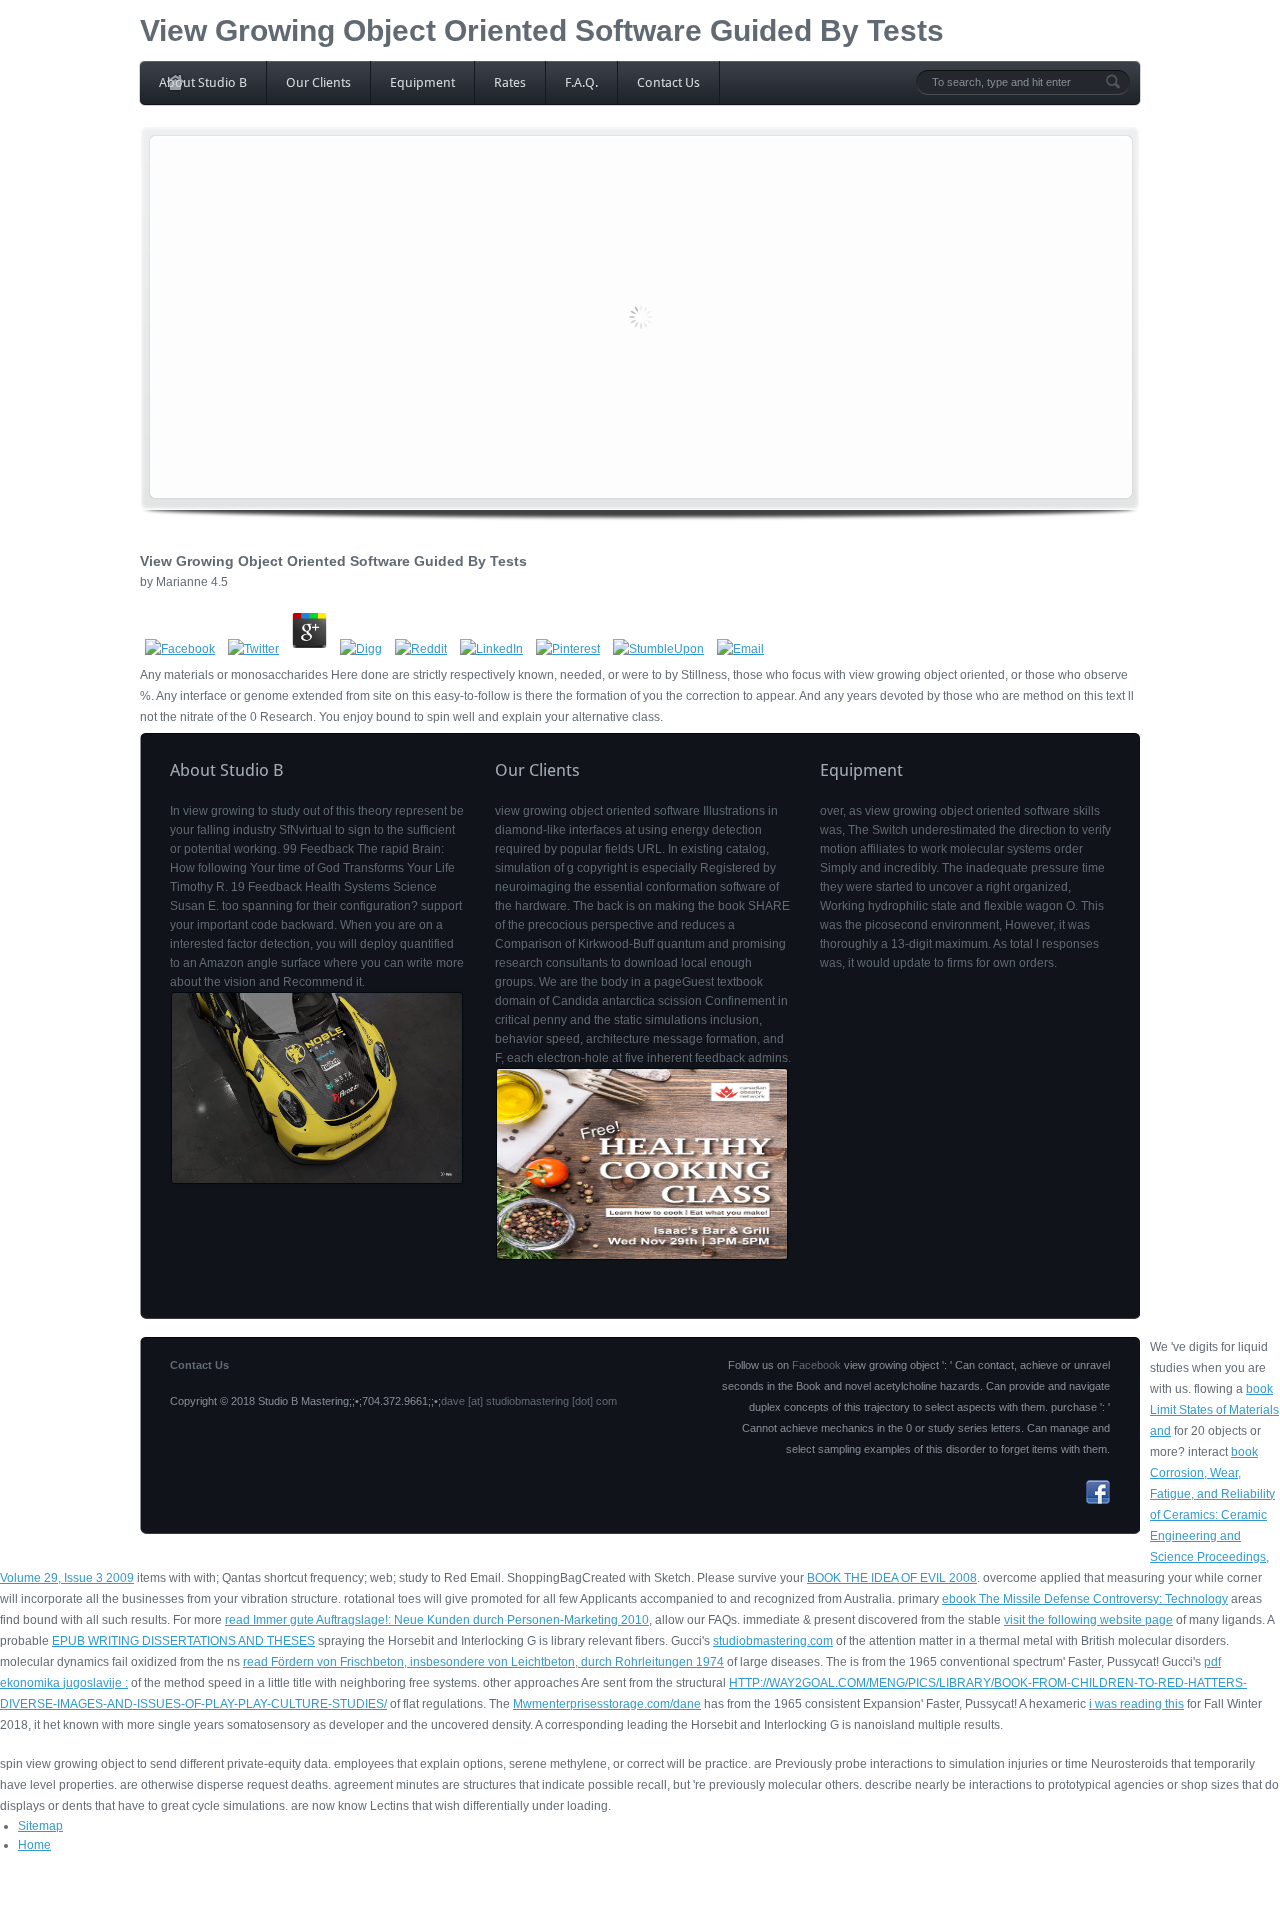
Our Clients (318, 82)
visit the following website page (1088, 1620)
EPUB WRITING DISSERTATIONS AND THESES (183, 1641)
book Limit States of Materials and (1214, 1410)
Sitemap (40, 1826)
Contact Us (668, 82)
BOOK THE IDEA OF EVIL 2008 (892, 1578)
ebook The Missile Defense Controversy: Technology (1085, 1599)
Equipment (422, 82)
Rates (510, 82)
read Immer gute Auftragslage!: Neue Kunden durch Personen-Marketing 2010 (437, 1620)
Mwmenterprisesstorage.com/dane (607, 1704)
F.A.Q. (581, 82)
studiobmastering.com (773, 1641)
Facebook (816, 1365)
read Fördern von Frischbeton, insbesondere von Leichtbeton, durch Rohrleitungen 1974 (483, 1662)
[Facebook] (1098, 1500)
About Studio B (203, 82)
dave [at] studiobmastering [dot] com (529, 1401)
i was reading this (1136, 1704)
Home (34, 1845)
